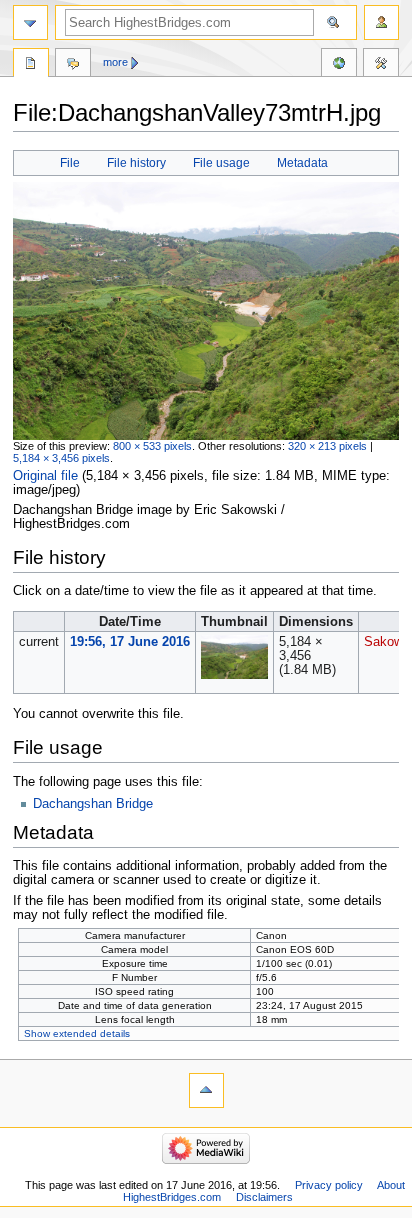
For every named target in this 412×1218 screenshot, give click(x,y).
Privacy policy (329, 1185)
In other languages (339, 65)
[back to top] (206, 1090)
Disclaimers (264, 1197)
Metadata (302, 163)
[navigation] (30, 22)
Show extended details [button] (77, 1033)
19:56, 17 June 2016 (130, 642)
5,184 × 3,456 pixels (61, 458)
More (115, 62)
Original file (45, 476)
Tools (381, 65)
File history (136, 163)
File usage (221, 163)
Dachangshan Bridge (93, 804)
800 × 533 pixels (152, 446)
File (70, 163)
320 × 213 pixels (327, 446)
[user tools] (381, 22)
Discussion (73, 65)
